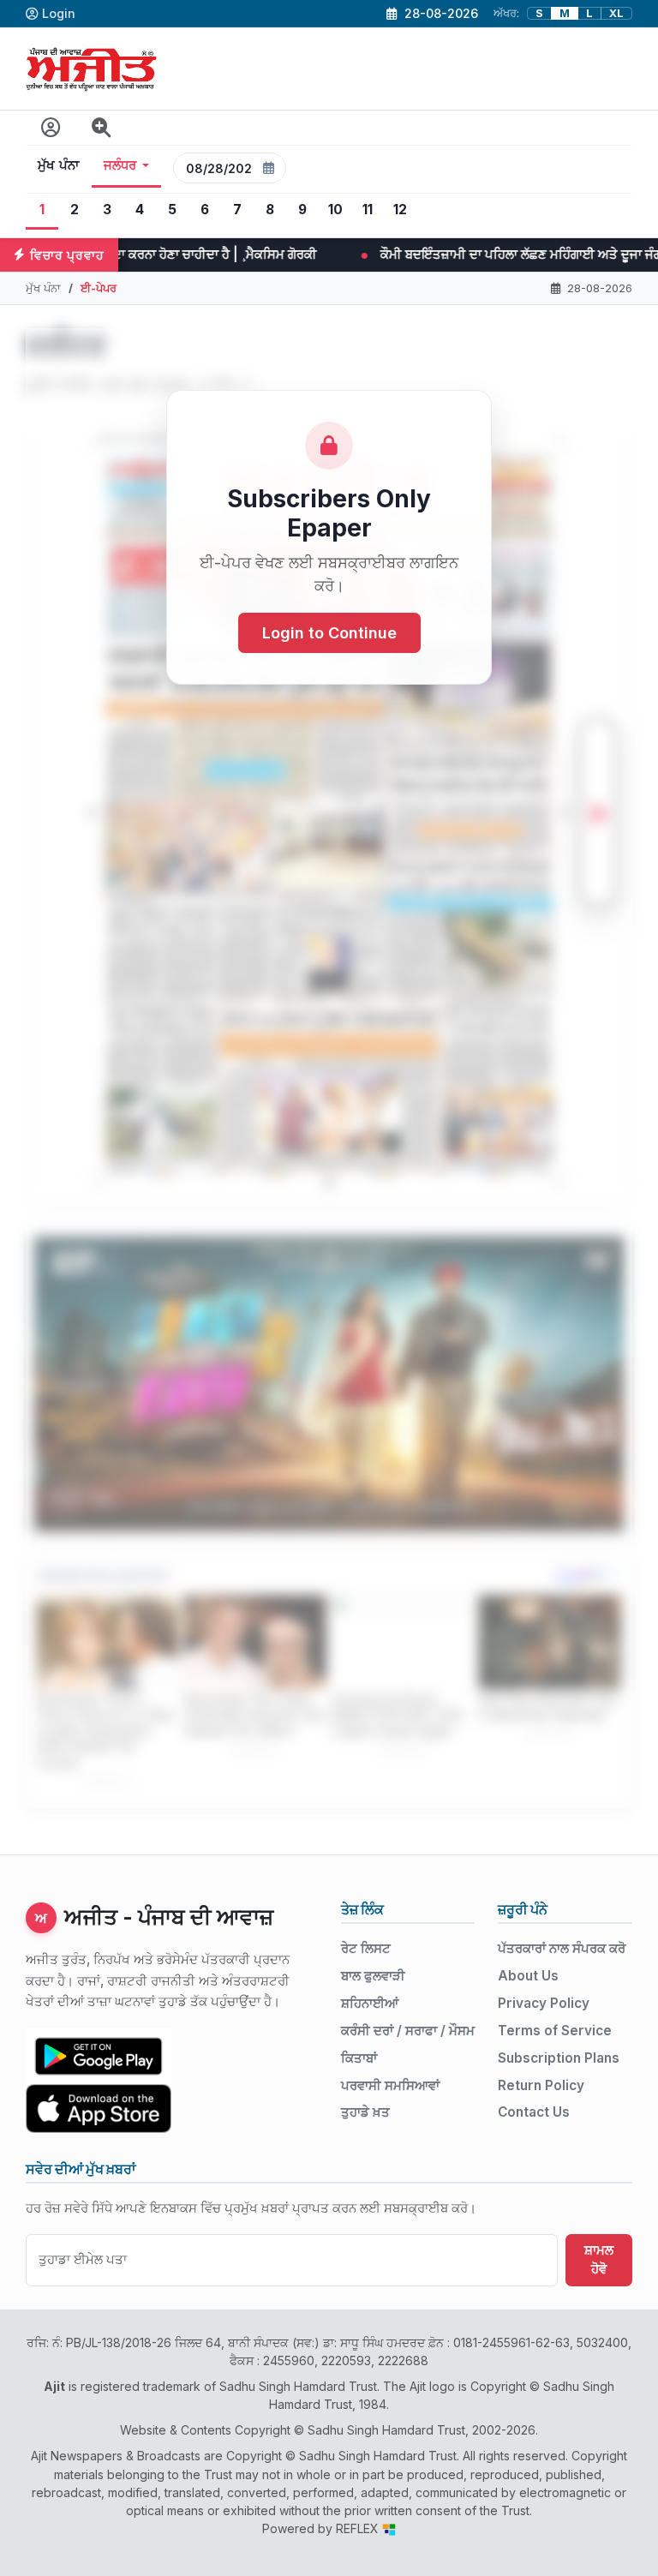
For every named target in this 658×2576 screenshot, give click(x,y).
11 (368, 210)
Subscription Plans (559, 2058)
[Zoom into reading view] (102, 128)
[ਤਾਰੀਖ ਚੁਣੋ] (269, 168)
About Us (528, 1976)
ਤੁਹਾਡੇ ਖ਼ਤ (365, 2112)
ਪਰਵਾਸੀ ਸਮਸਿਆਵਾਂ (390, 2085)
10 (335, 210)
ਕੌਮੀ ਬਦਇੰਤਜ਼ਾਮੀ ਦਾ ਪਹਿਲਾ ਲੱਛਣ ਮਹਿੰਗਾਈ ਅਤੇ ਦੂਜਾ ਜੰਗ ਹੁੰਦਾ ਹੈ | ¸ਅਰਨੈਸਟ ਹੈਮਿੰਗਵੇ (336, 254)
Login (59, 13)
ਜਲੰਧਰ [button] (120, 165)
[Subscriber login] (51, 128)
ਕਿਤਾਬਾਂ (359, 2058)
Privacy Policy (544, 2003)
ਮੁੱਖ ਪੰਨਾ (59, 165)
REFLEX (359, 2528)
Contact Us (534, 2112)
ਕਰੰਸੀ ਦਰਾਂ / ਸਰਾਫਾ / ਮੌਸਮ (408, 2031)
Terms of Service (555, 2031)
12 (400, 210)
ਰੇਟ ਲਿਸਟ (366, 1948)
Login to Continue (329, 633)
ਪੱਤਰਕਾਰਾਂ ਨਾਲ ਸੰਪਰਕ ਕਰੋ (562, 1948)
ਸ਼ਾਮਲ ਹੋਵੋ (599, 2260)
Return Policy (541, 2085)
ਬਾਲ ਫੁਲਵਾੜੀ (373, 1976)
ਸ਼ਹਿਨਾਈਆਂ (370, 2003)
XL (616, 13)
